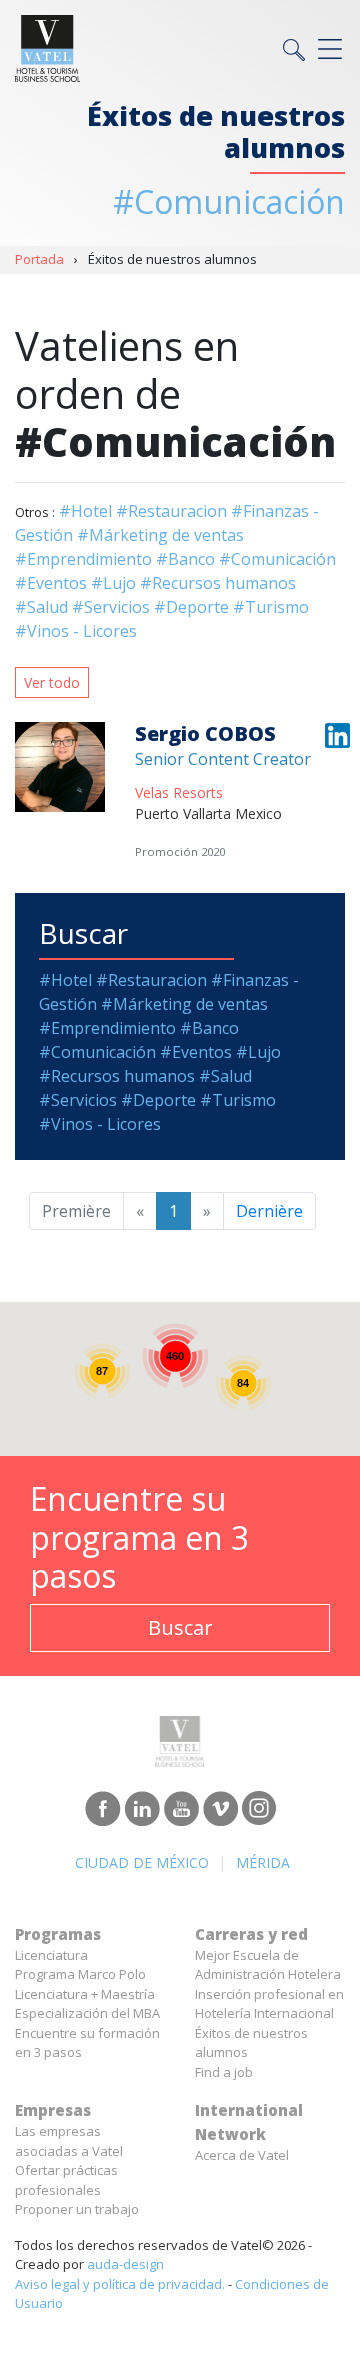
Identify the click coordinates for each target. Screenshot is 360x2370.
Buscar (180, 1627)
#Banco (185, 559)
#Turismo (271, 607)
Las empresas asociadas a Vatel (69, 2141)
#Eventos (51, 583)
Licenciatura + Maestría (85, 1994)
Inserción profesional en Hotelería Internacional (269, 2004)
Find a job (224, 2072)
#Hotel (85, 511)
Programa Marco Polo (80, 1974)
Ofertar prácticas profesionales (66, 2180)
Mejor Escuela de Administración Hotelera (268, 1965)
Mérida (263, 1862)
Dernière (269, 1211)
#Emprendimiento (83, 559)
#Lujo (113, 583)
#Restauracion (171, 511)
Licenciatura (51, 1955)
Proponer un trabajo (77, 2209)
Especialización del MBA (87, 2013)
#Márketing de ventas (160, 535)
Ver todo (52, 682)
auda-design (125, 2264)
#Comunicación (277, 559)
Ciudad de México (142, 1862)
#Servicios (111, 607)
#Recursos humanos (218, 583)
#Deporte (191, 607)
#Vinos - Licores (76, 631)
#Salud (41, 607)
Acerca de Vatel (242, 2155)
